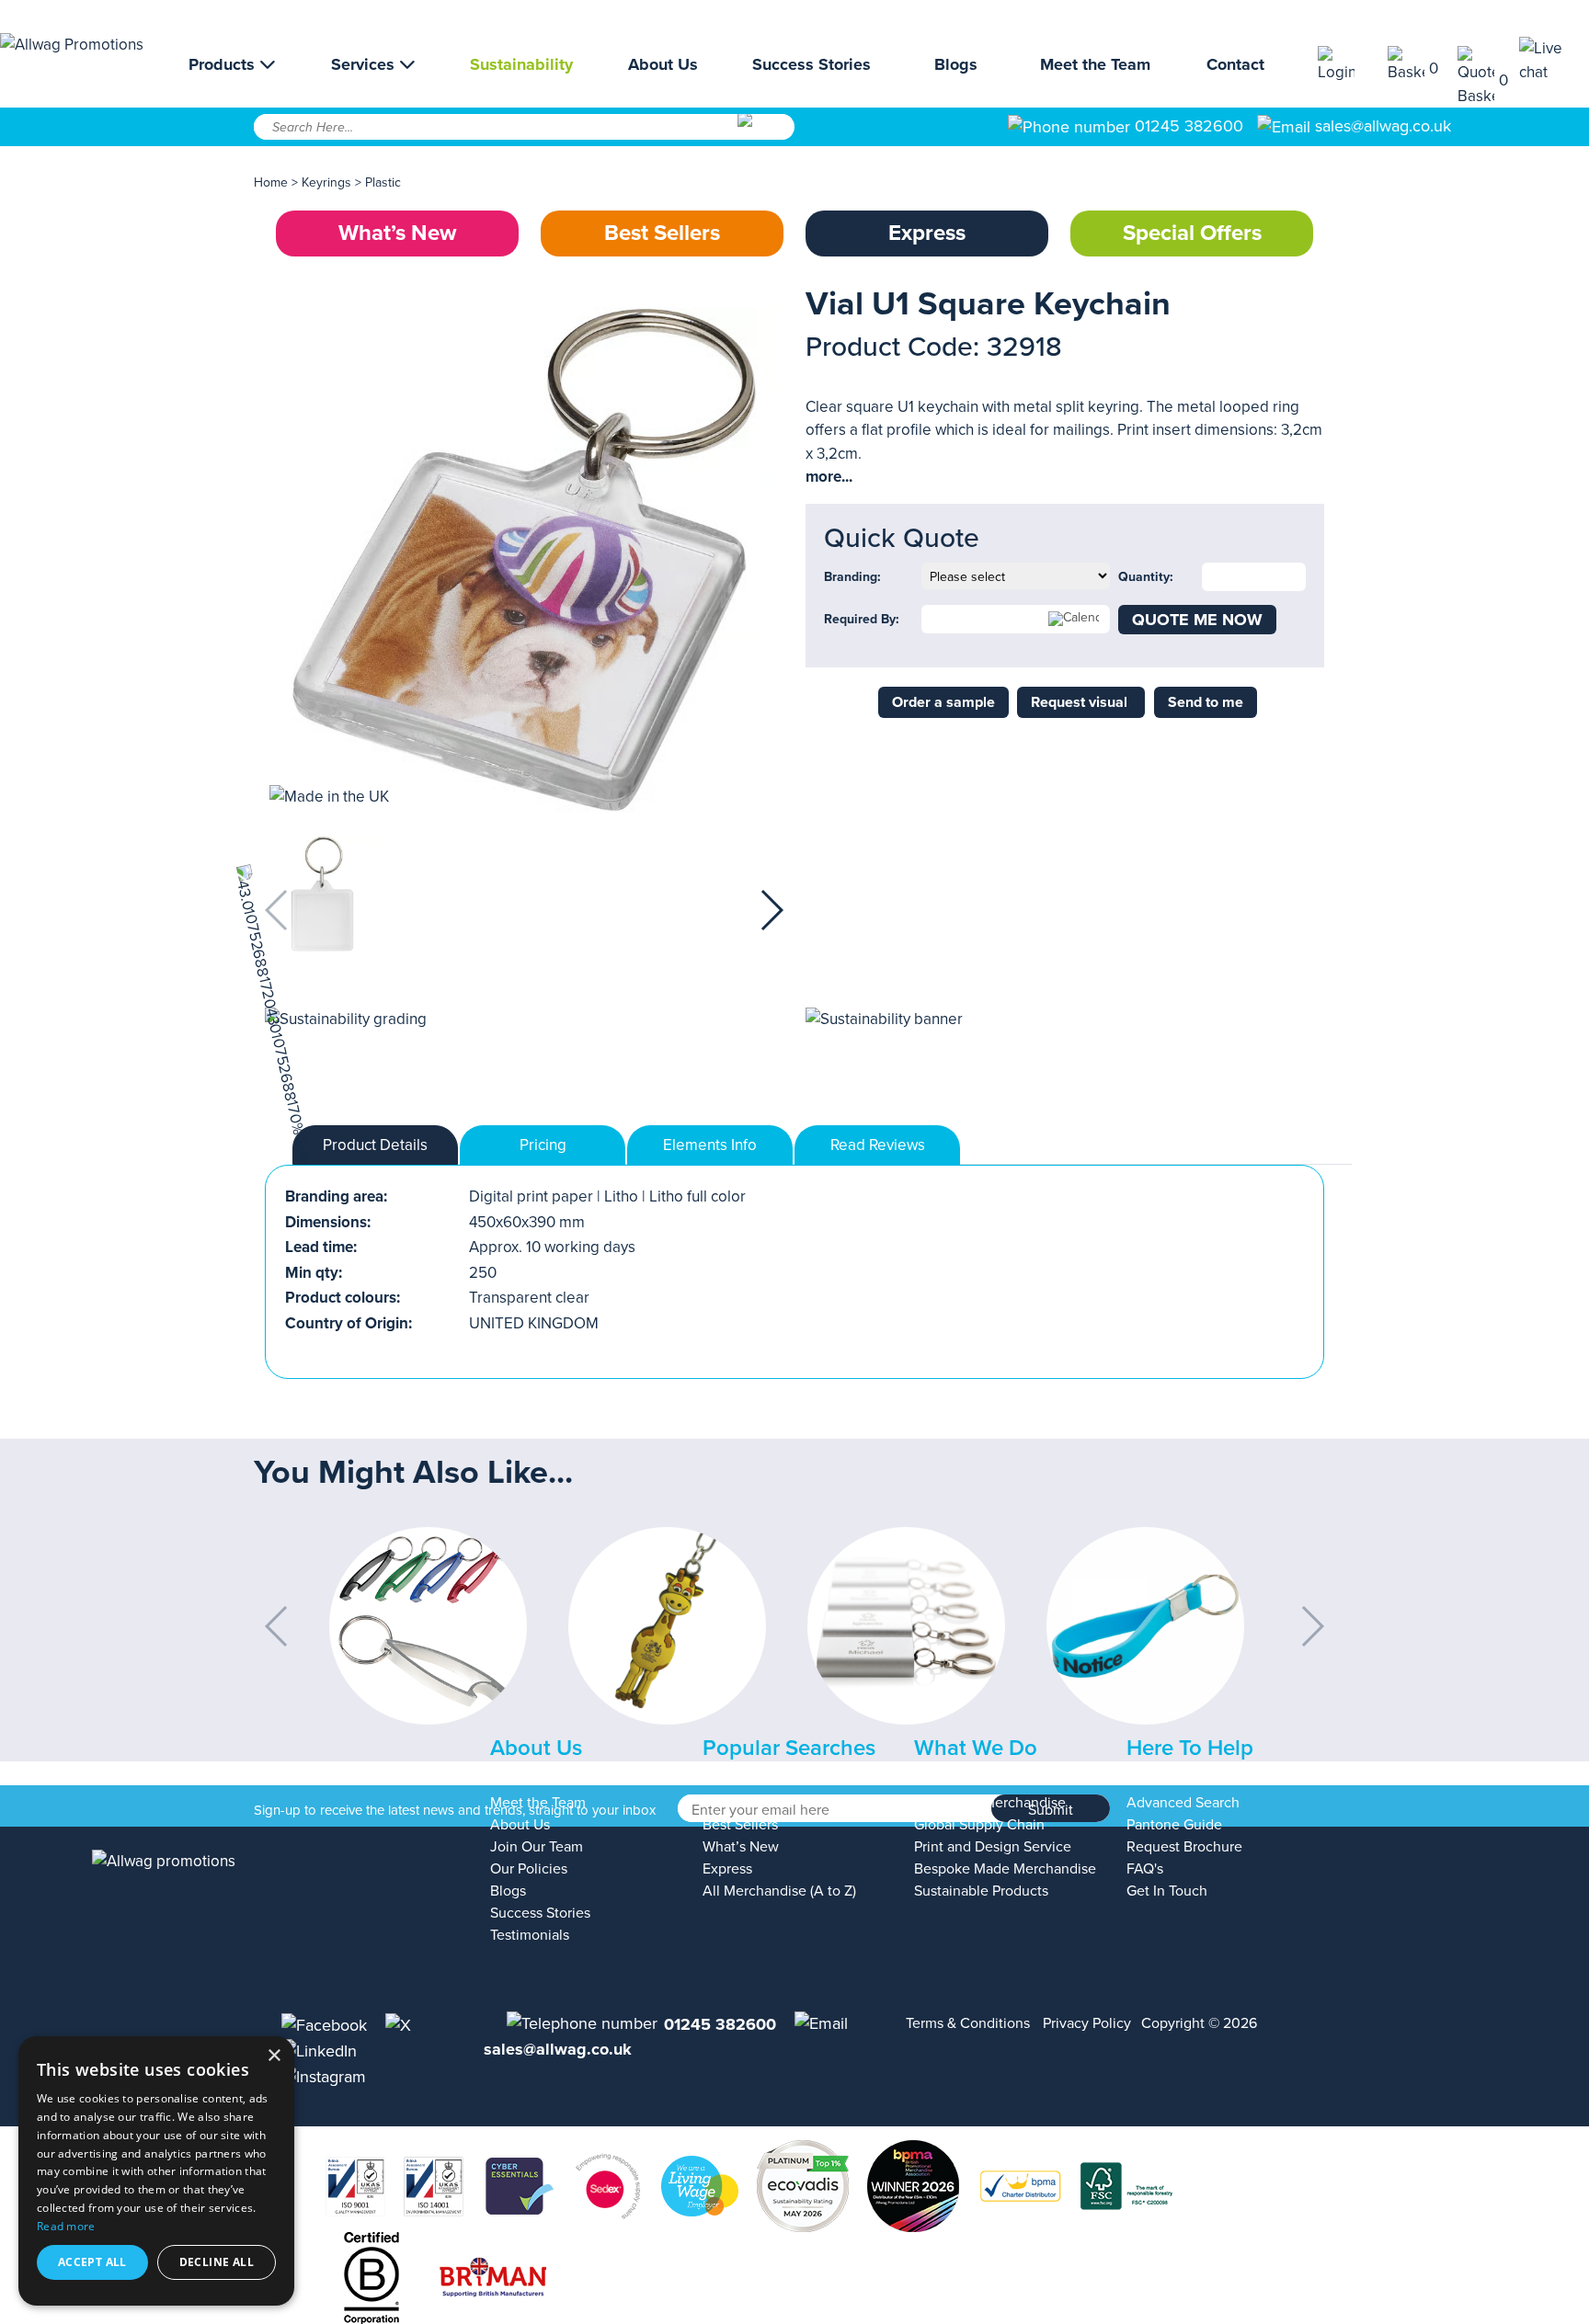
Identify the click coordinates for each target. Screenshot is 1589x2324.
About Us (663, 64)
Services (365, 64)
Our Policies (529, 1869)
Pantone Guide (1174, 1825)
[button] (771, 910)
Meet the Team (1095, 64)
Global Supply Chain (979, 1825)
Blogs (956, 64)
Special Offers (1192, 233)
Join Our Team (537, 1847)
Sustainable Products (981, 1891)
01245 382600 (1187, 126)
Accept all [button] (92, 2262)
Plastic (383, 182)
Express (927, 233)
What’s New (397, 233)
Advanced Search (1183, 1803)
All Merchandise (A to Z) (779, 1891)
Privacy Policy (1087, 2023)
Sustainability (521, 64)
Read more (66, 2226)
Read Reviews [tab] (878, 1145)
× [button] (274, 2056)
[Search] (765, 133)
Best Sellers (662, 233)
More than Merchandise (990, 1803)
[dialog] (156, 2171)
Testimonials (530, 1935)
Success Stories (812, 64)
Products (224, 64)
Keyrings (326, 182)
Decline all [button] (217, 2262)
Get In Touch (1167, 1891)
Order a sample (943, 702)
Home (271, 182)
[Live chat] (1554, 60)
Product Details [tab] (375, 1145)
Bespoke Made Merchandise (1005, 1869)
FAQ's (1145, 1869)
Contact (1235, 64)
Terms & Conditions (968, 2023)
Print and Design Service (993, 1847)
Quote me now (1197, 620)
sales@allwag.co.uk (1383, 126)
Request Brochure (1184, 1847)
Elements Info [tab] (710, 1145)
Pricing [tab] (543, 1145)
